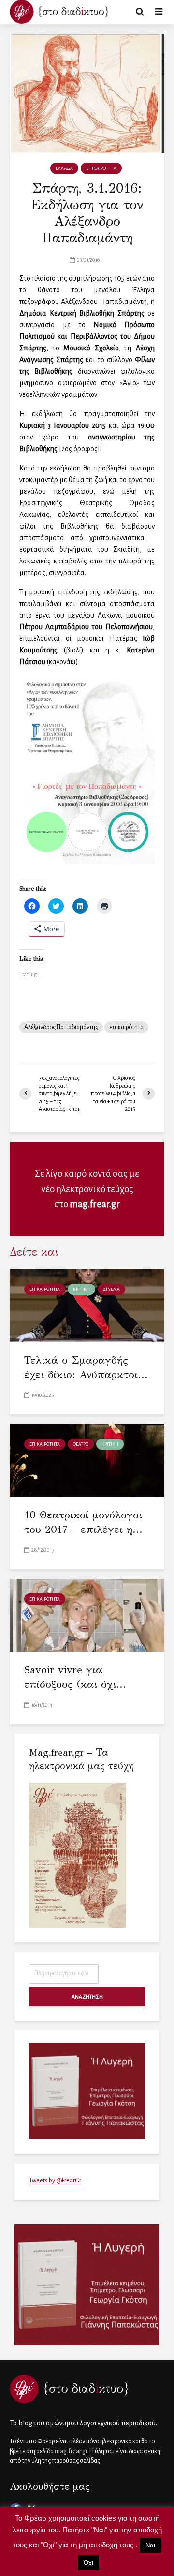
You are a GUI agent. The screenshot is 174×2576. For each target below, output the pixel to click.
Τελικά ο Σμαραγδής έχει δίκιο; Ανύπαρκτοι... (86, 1367)
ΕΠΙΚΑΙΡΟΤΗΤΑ (101, 168)
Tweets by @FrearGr (55, 2181)
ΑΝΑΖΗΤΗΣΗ (87, 1997)
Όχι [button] (88, 2563)
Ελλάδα (64, 168)
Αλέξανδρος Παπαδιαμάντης (61, 1027)
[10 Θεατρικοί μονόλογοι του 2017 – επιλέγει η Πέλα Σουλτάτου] (87, 1459)
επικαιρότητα (126, 1027)
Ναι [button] (150, 2545)
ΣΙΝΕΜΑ (111, 1289)
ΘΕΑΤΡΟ (81, 1444)
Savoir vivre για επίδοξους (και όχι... (75, 1677)
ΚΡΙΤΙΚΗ (81, 1289)
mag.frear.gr (95, 1204)
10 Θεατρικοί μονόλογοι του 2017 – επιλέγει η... (83, 1522)
